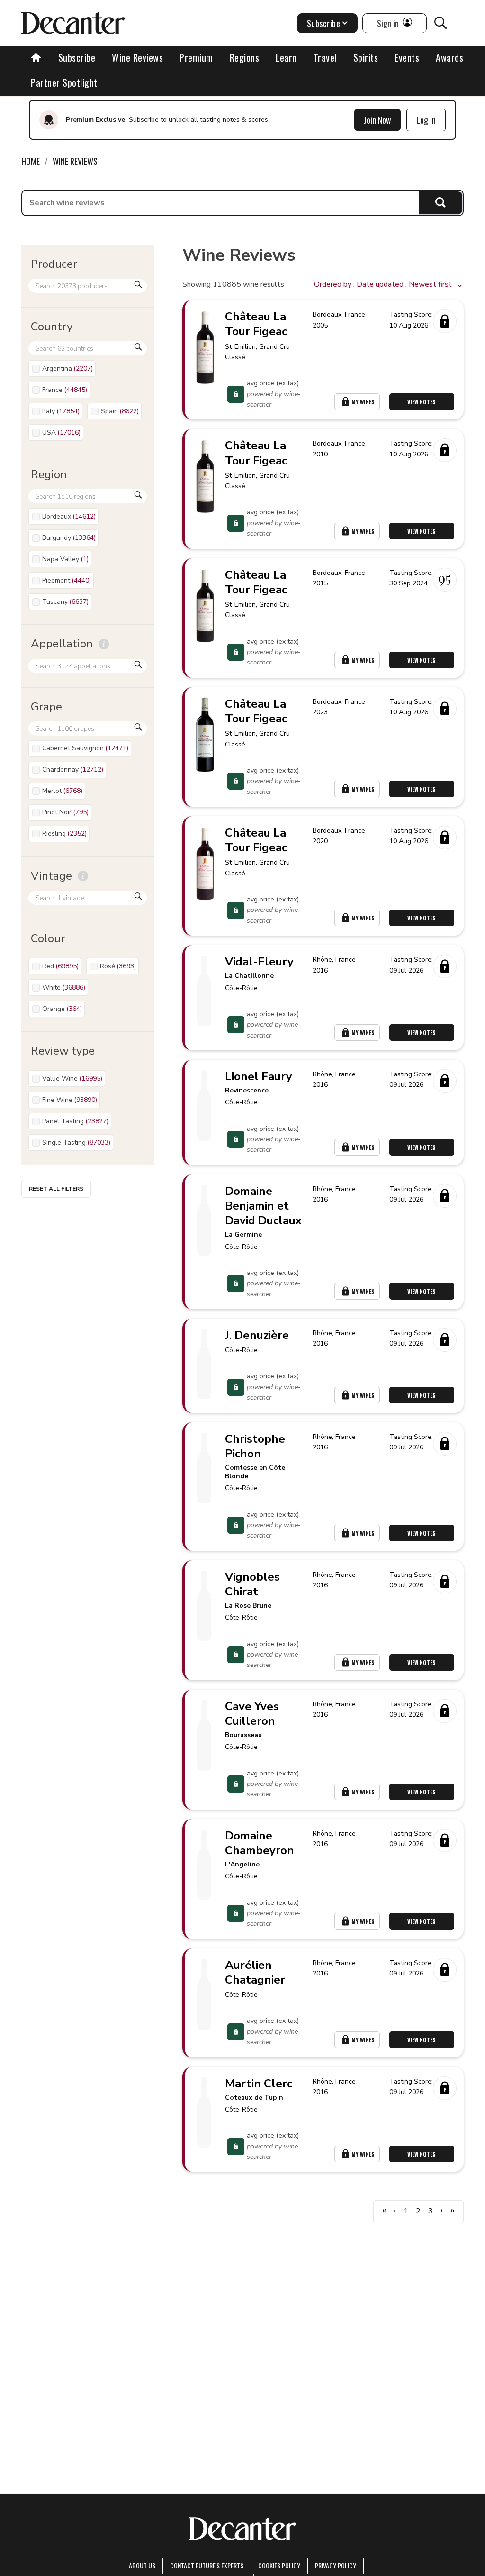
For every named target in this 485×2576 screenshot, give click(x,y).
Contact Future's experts (207, 2565)
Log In (426, 120)
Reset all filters (56, 1189)
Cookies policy (279, 2565)
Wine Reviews (137, 57)
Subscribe (77, 57)
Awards (449, 57)
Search (441, 203)
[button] (389, 285)
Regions (245, 57)
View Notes (422, 402)
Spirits (366, 57)
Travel (325, 57)
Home (31, 161)
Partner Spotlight (64, 82)
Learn (286, 57)
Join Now (377, 120)
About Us (142, 2565)
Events (407, 57)
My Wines (363, 402)
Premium (196, 57)
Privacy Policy (336, 2565)
